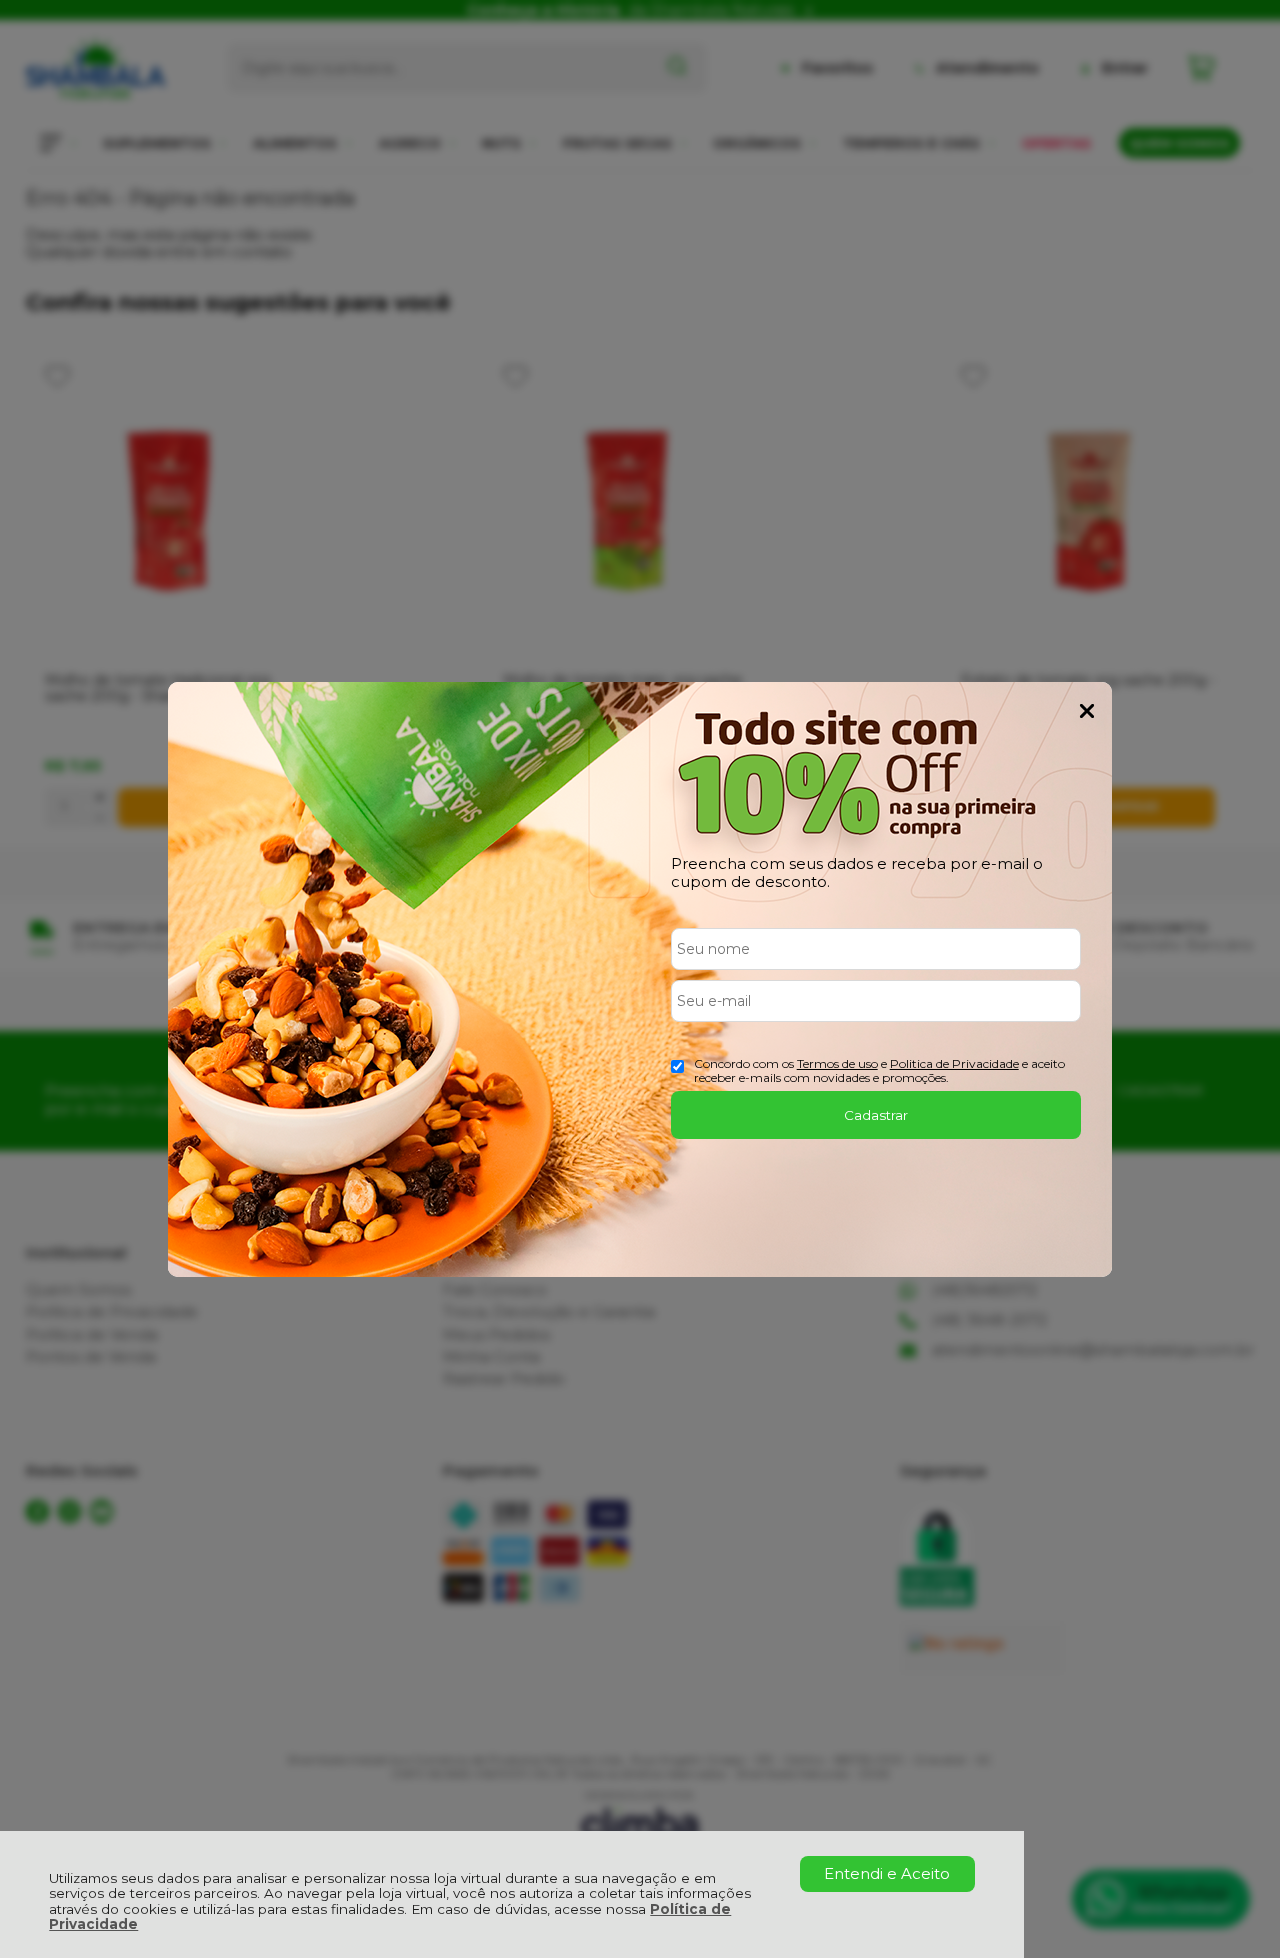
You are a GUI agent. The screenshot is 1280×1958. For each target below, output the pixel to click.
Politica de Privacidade (954, 1063)
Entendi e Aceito (887, 1873)
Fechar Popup (1087, 711)
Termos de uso (837, 1063)
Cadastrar (876, 1115)
